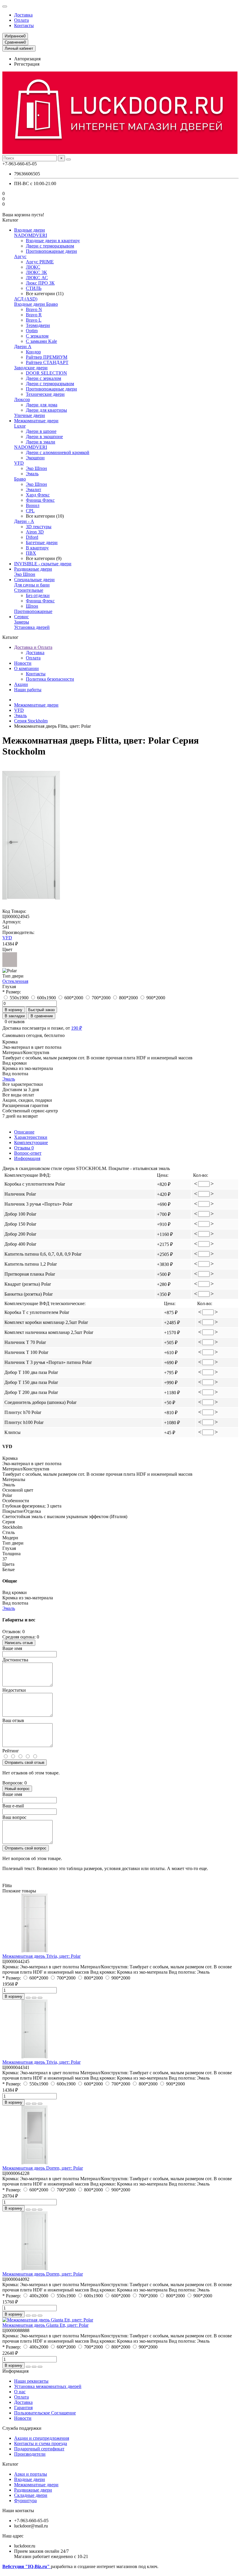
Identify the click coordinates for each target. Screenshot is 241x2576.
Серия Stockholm (31, 721)
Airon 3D (35, 532)
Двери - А (24, 521)
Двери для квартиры (46, 410)
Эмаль (32, 474)
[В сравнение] (40, 1998)
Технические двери (45, 394)
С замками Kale (41, 341)
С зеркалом (37, 336)
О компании (26, 668)
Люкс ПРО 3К (40, 283)
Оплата (21, 20)
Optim (32, 331)
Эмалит (34, 490)
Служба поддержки (22, 2428)
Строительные (29, 590)
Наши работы (28, 690)
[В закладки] (34, 1998)
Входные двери (30, 230)
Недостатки (14, 1690)
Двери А (23, 346)
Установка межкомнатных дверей (48, 2386)
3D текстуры (39, 527)
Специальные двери (34, 580)
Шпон (32, 606)
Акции (21, 684)
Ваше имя (12, 1648)
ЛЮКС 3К (36, 272)
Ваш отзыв (13, 1720)
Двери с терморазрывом (50, 246)
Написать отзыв (19, 1643)
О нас (20, 2392)
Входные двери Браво (36, 304)
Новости (23, 663)
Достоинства (15, 1660)
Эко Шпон (36, 468)
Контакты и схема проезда (41, 2443)
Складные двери (31, 2495)
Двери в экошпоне (44, 437)
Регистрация (27, 64)
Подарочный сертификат (39, 2449)
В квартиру (37, 548)
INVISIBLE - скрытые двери (43, 564)
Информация (27, 1158)
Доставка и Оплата (33, 647)
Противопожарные (33, 611)
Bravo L (34, 320)
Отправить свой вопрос (26, 1848)
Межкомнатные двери (36, 421)
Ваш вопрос (14, 1817)
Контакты (24, 25)
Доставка (23, 15)
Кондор (33, 352)
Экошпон (35, 458)
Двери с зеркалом (43, 378)
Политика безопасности (50, 679)
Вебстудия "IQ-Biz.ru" (27, 2566)
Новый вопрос (17, 1789)
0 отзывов (15, 1022)
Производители (30, 2454)
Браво (20, 479)
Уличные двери (30, 415)
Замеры (22, 622)
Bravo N (34, 309)
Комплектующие (31, 1142)
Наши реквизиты (31, 2381)
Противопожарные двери (51, 251)
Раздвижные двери (33, 569)
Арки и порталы (31, 2474)
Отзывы (24, 1148)
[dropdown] (5, 6)
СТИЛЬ (34, 288)
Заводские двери (31, 368)
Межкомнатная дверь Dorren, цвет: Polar (43, 2168)
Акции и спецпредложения (42, 2438)
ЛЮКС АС (37, 278)
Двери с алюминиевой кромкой (58, 452)
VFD (19, 463)
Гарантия (23, 2408)
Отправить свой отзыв (25, 1763)
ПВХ (31, 553)
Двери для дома (42, 405)
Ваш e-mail (13, 1806)
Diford (32, 537)
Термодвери (38, 325)
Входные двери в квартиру (53, 241)
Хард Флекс (38, 495)
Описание (24, 1132)
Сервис (21, 617)
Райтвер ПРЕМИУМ (47, 357)
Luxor (20, 426)
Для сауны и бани (32, 585)
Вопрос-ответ (28, 1153)
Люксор (22, 399)
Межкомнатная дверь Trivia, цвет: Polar (41, 1956)
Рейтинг (11, 1751)
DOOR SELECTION (46, 373)
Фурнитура (25, 2501)
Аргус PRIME (40, 262)
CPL (30, 511)
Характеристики (31, 1137)
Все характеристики (23, 1084)
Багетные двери (42, 542)
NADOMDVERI (31, 235)
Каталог (10, 2464)
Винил (33, 505)
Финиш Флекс (40, 500)
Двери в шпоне (41, 431)
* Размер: (12, 992)
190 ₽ (77, 1028)
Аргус (20, 256)
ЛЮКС (33, 267)
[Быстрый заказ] (28, 1998)
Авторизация (27, 59)
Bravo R (34, 315)
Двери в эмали (41, 442)
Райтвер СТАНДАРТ (47, 362)
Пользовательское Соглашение (45, 2413)
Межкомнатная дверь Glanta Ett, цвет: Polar (45, 2325)
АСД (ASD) (26, 299)
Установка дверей (32, 627)
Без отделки (38, 595)
